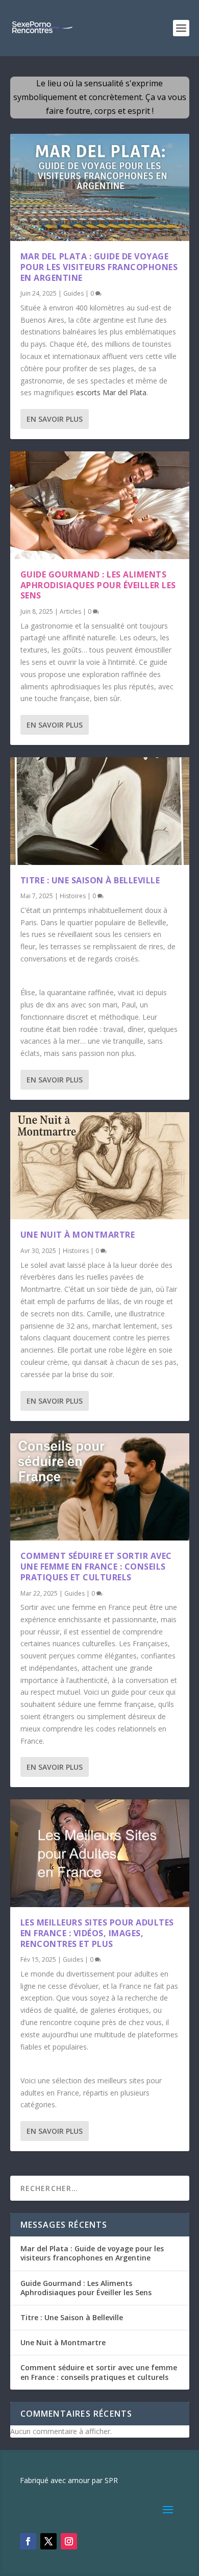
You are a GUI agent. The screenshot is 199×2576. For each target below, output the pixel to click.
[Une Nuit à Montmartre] (100, 1166)
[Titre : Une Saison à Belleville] (100, 811)
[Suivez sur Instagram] (69, 2541)
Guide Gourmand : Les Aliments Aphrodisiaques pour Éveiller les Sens (98, 585)
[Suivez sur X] (48, 2541)
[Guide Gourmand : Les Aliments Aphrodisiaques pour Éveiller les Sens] (100, 505)
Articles (70, 611)
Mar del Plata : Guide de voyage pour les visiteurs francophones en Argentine (99, 267)
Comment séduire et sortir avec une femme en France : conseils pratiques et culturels (96, 1567)
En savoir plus (55, 419)
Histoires (73, 896)
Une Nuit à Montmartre (78, 1235)
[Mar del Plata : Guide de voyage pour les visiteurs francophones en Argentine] (100, 187)
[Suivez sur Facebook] (28, 2541)
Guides (73, 293)
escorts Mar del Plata (111, 392)
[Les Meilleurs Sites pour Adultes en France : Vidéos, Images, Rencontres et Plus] (100, 1853)
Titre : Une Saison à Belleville (90, 880)
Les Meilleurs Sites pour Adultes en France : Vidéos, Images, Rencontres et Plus (97, 1933)
